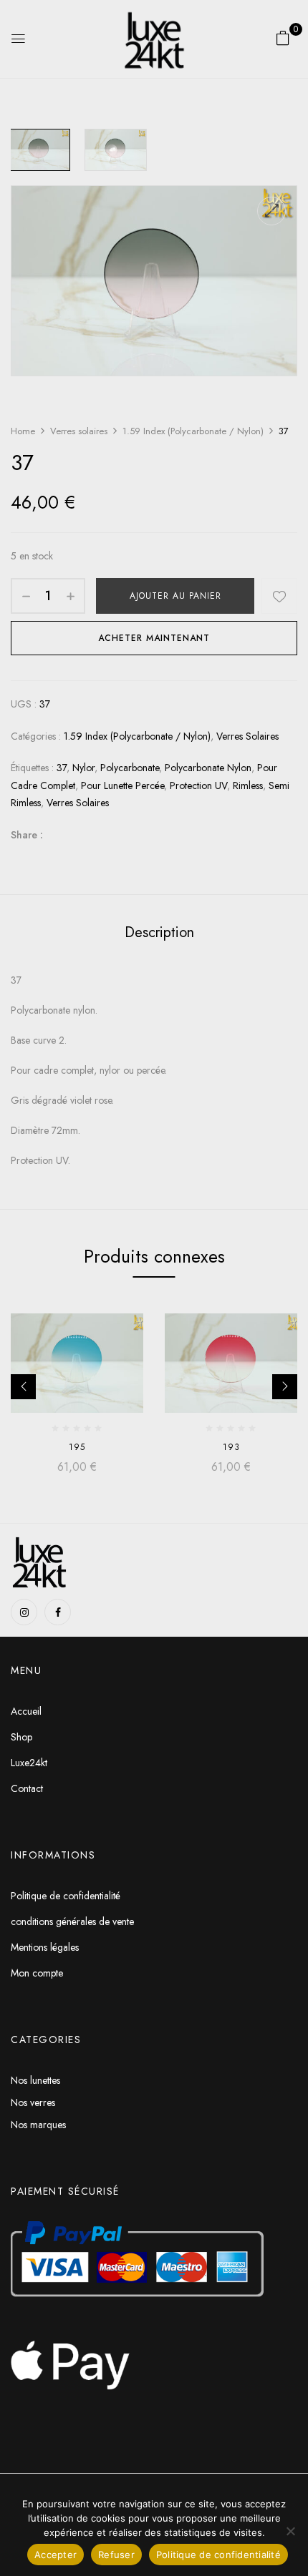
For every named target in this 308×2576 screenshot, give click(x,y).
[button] (283, 38)
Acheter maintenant (154, 638)
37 (62, 768)
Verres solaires (79, 431)
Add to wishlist (279, 596)
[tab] (159, 932)
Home (23, 431)
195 (77, 1447)
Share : (27, 835)
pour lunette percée (122, 785)
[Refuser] (290, 2531)
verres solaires (78, 803)
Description (159, 932)
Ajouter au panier (175, 596)
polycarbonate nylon (208, 768)
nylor (83, 768)
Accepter (56, 2555)
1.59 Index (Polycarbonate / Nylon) (193, 431)
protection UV (198, 785)
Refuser (116, 2555)
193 (231, 1447)
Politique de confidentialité (218, 2555)
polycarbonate (130, 768)
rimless (248, 785)
